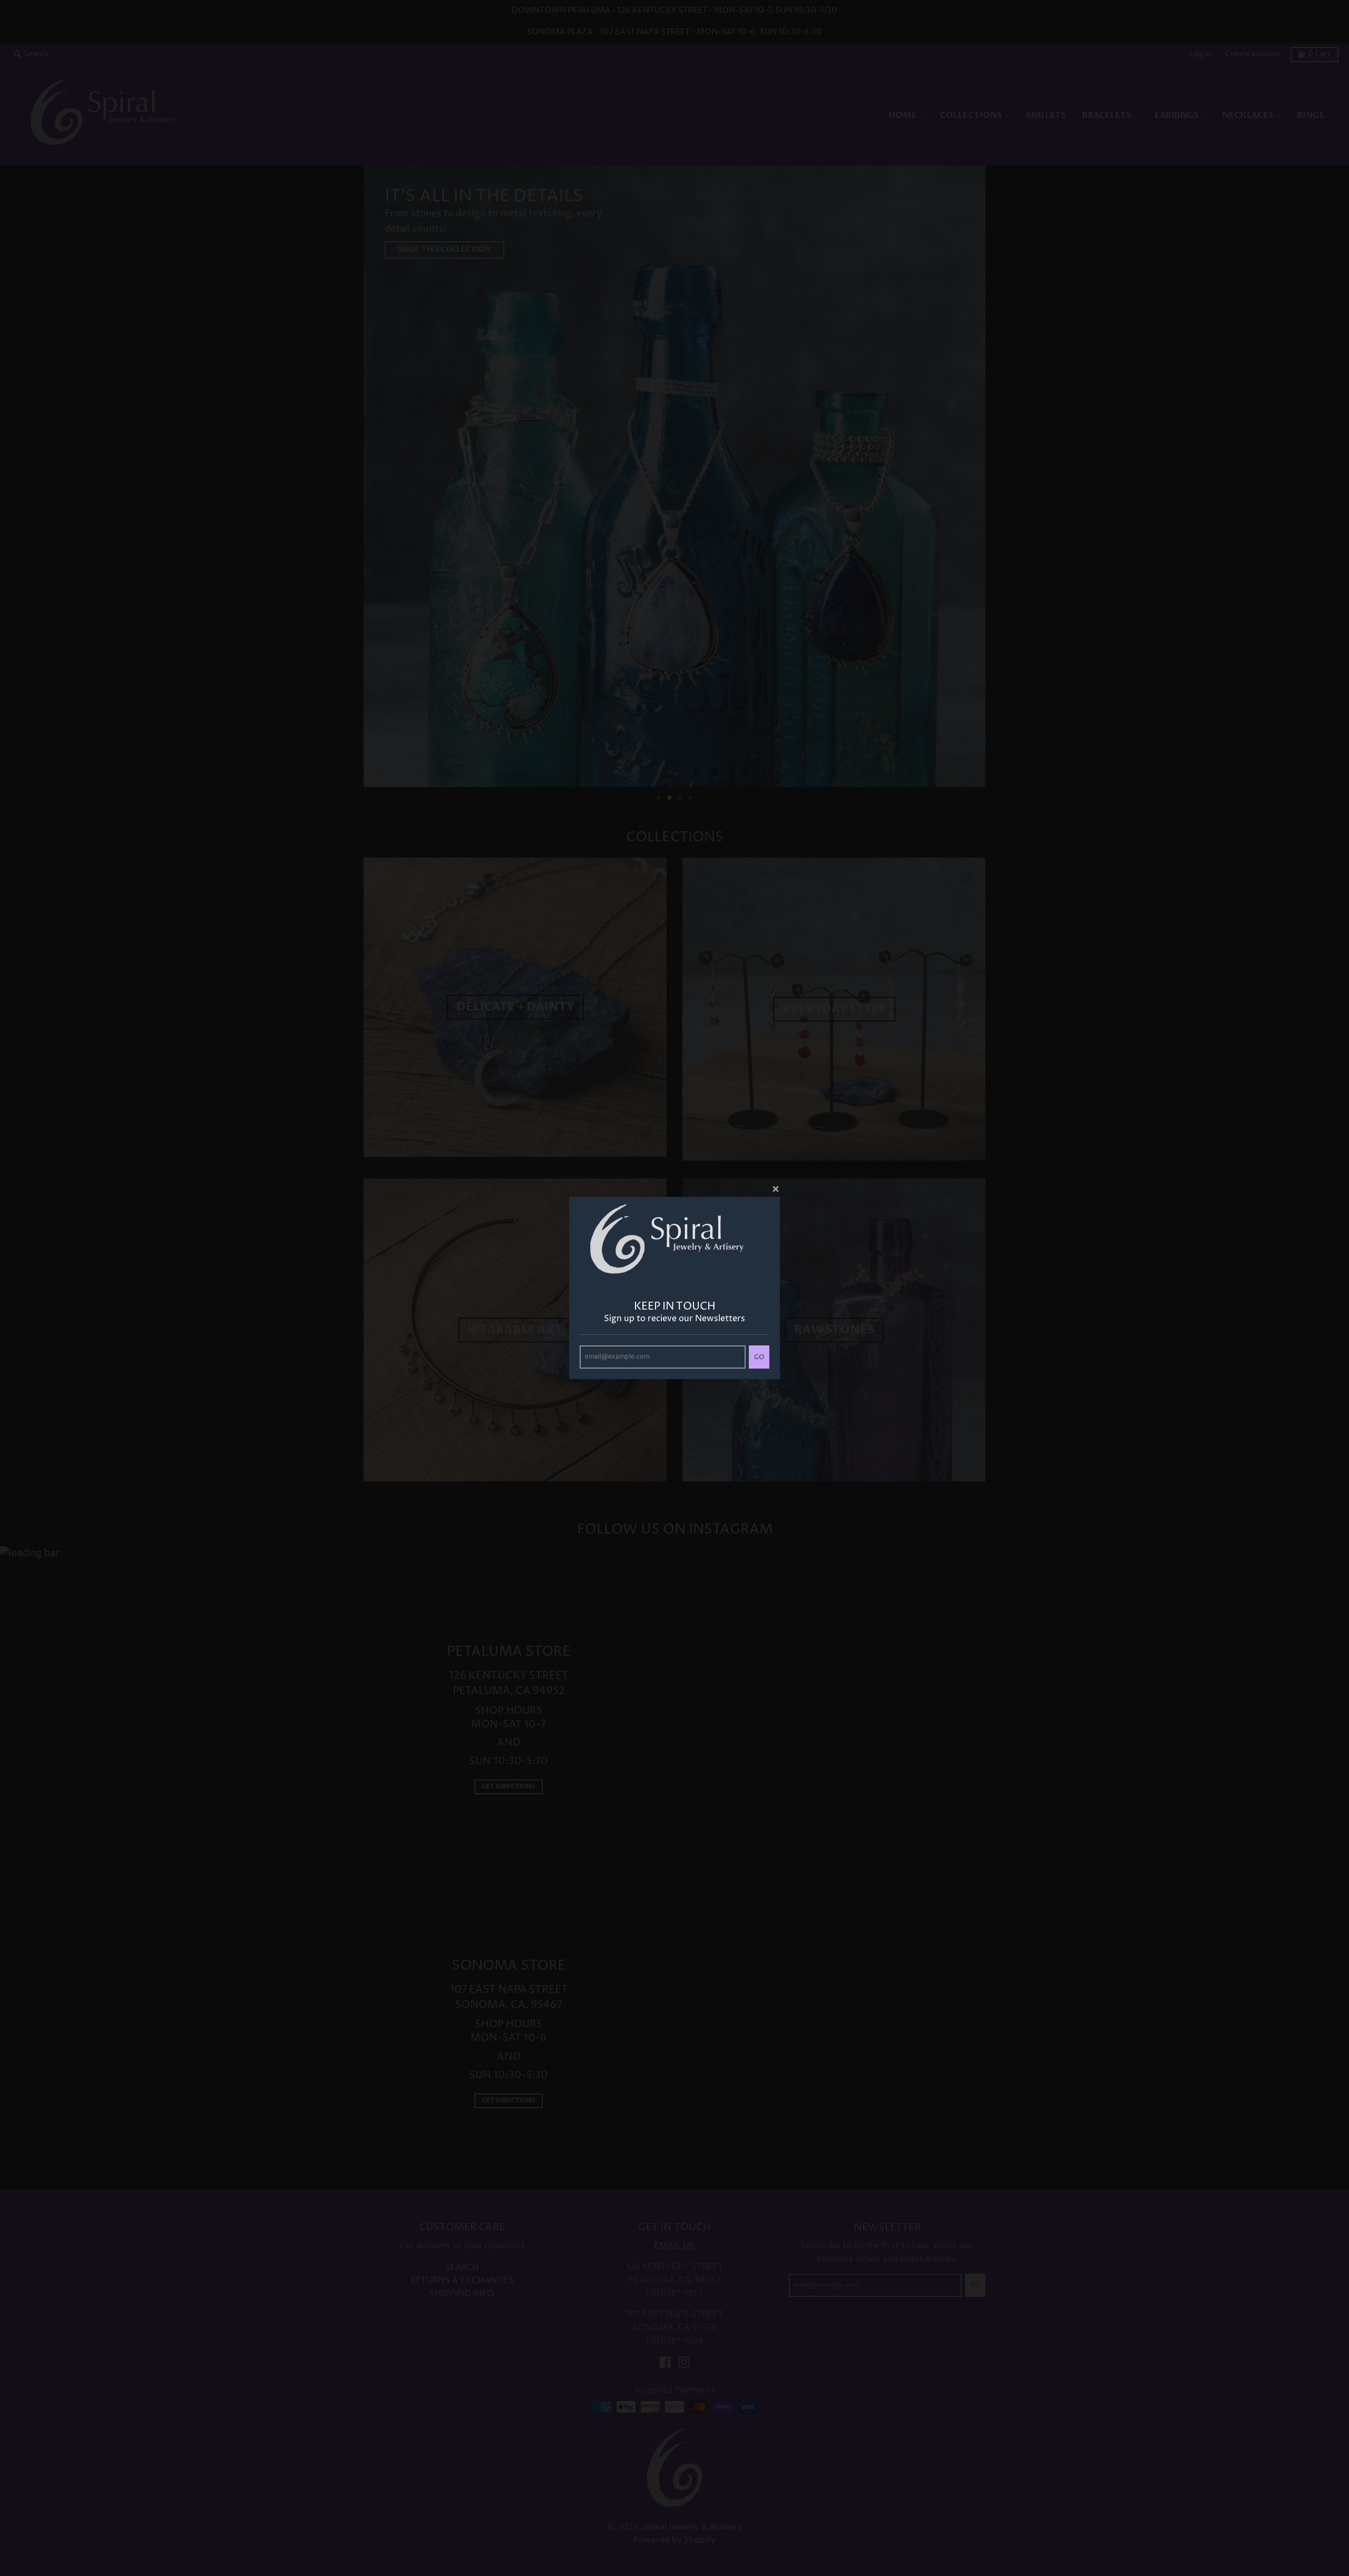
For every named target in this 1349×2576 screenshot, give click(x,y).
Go (759, 1357)
